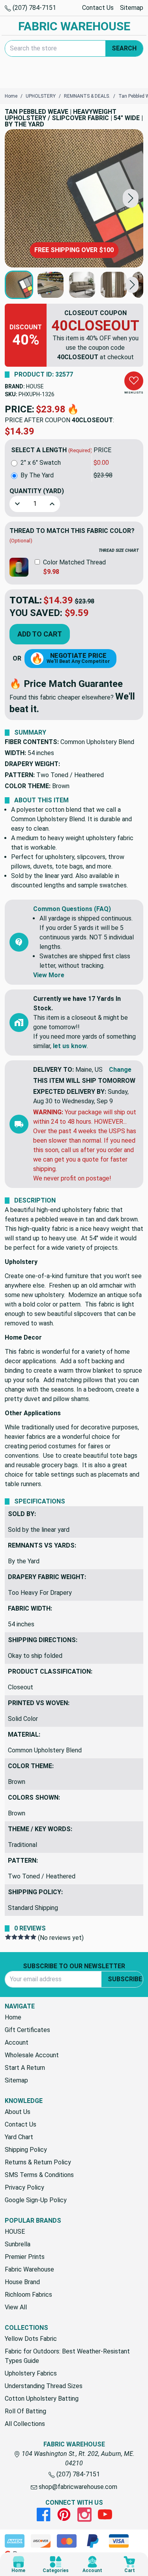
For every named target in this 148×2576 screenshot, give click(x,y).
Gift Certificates (27, 2030)
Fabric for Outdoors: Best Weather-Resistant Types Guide (67, 2356)
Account (17, 2042)
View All (16, 2307)
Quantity (37, 491)
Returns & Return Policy (38, 2162)
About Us (18, 2112)
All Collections (25, 2424)
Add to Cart (40, 634)
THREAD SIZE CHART (119, 550)
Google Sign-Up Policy (36, 2200)
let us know (70, 1046)
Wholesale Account (32, 2055)
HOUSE (35, 386)
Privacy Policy (24, 2187)
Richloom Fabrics (28, 2295)
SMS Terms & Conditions (39, 2175)
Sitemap (132, 8)
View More (49, 975)
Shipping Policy (26, 2150)
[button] (131, 198)
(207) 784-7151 (34, 8)
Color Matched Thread (74, 562)
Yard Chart (19, 2137)
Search (124, 48)
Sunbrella (18, 2244)
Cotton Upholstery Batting (42, 2399)
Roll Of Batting (25, 2411)
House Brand (22, 2282)
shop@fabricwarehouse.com (77, 2487)
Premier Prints (25, 2257)
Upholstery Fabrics (31, 2373)
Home (13, 2017)
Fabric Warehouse (29, 2269)
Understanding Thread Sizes (44, 2386)
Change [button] (120, 1070)
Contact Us (98, 8)
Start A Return (25, 2068)
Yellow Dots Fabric (31, 2339)
